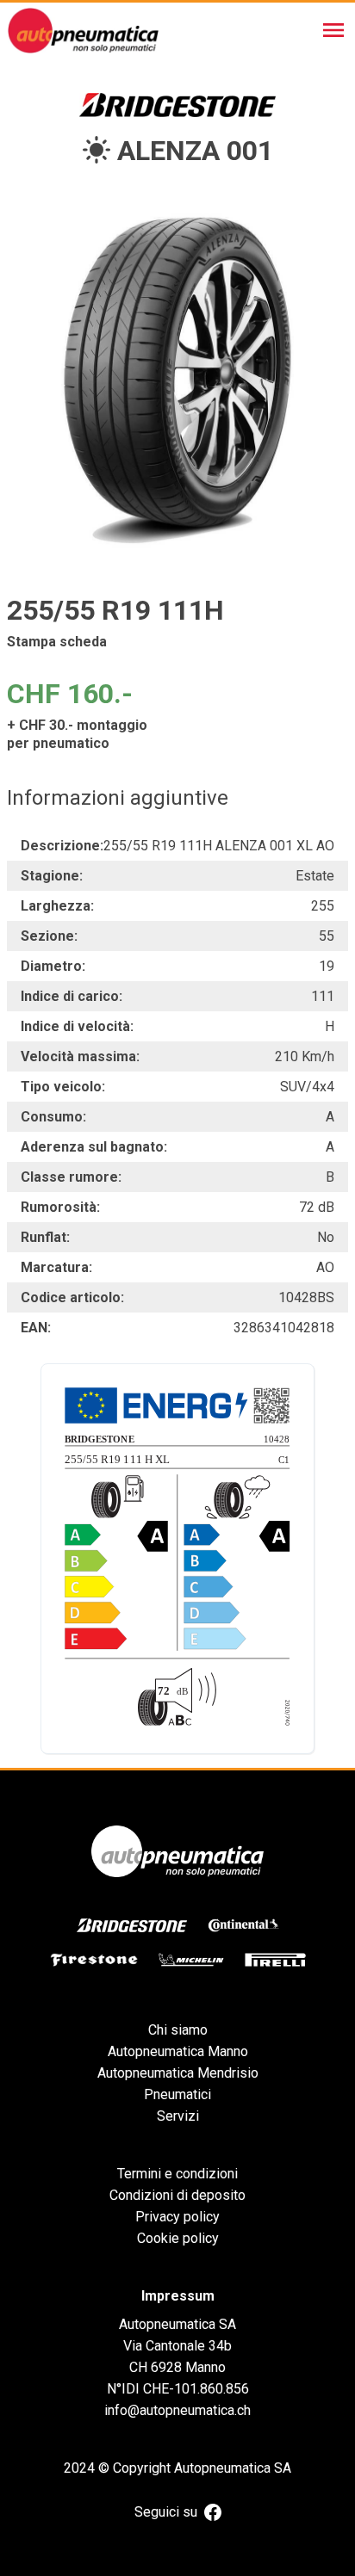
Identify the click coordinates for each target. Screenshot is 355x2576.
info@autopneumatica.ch (177, 2410)
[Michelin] (191, 1960)
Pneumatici (177, 2094)
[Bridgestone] (132, 1925)
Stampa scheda (57, 642)
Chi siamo (178, 2030)
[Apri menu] (333, 30)
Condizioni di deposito (177, 2195)
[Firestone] (94, 1960)
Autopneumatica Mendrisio (178, 2073)
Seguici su (166, 2512)
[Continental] (243, 1925)
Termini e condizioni (177, 2174)
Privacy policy (177, 2217)
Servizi (178, 2116)
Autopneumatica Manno (178, 2051)
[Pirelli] (275, 1960)
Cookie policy (178, 2238)
